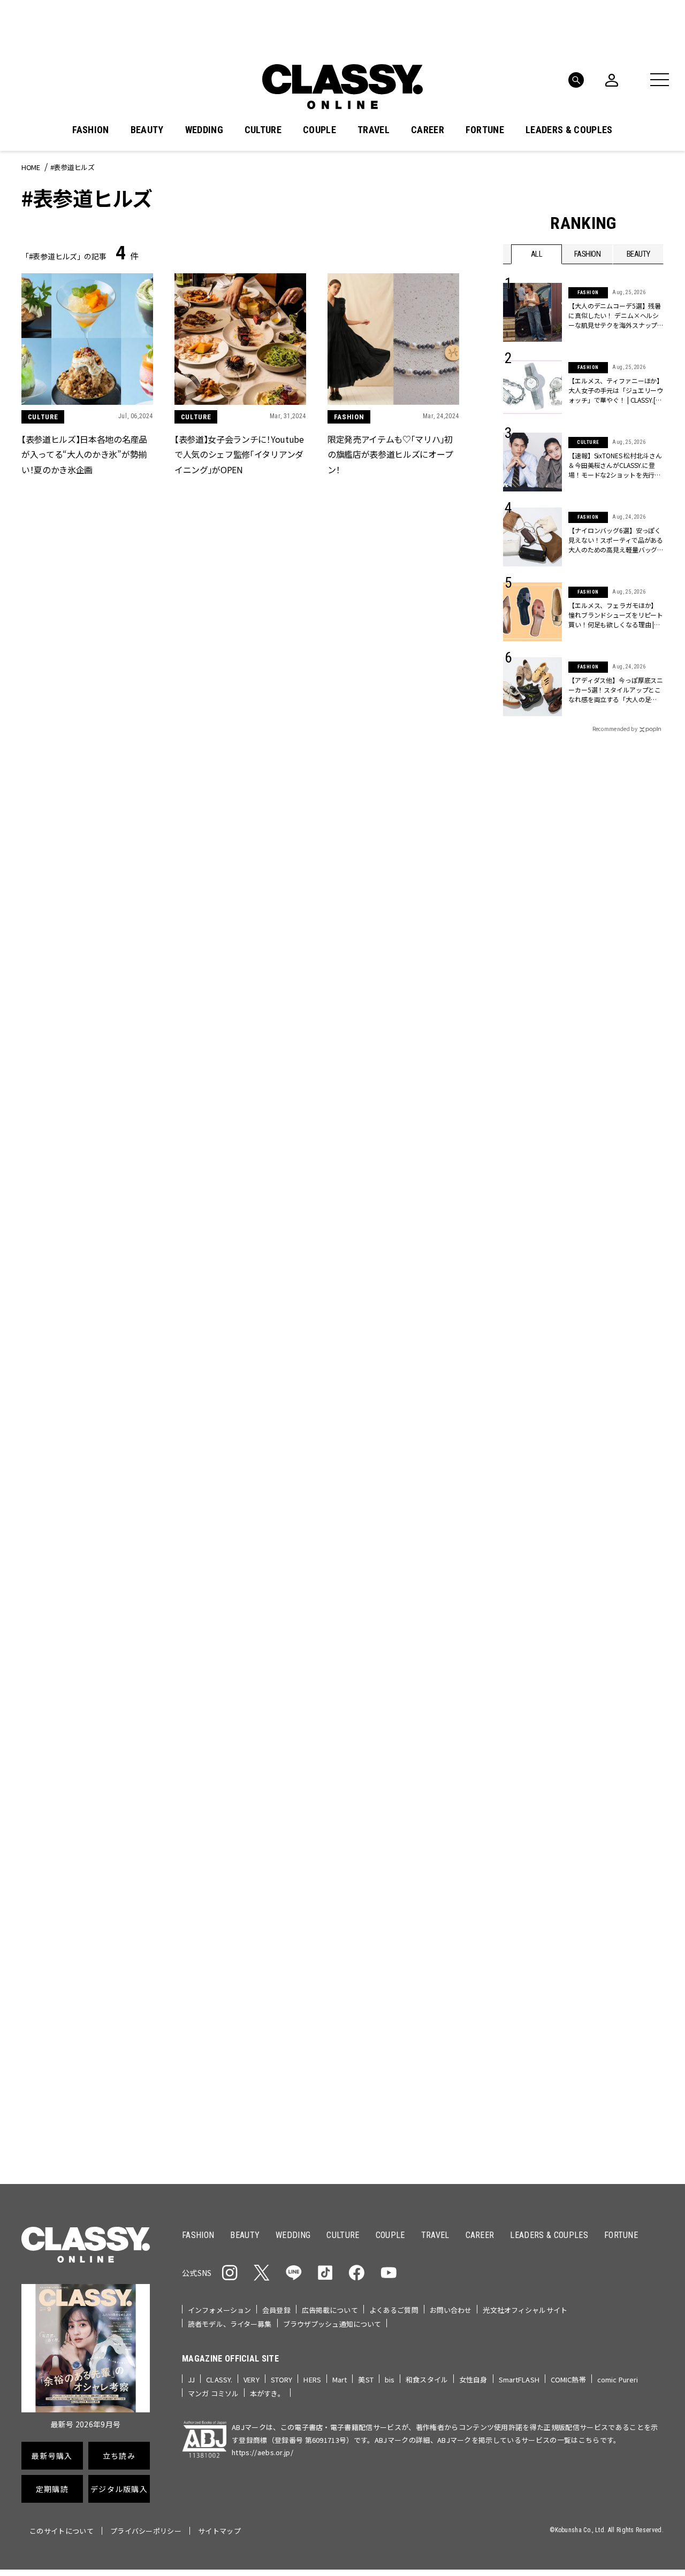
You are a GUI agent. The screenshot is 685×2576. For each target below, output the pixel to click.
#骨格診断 (642, 1191)
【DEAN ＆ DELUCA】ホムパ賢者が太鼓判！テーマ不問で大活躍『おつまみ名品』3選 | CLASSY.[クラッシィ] (87, 1855)
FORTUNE (485, 130)
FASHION (90, 130)
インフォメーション (219, 2310)
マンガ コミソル (213, 2393)
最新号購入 (376, 1259)
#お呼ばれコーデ (628, 1157)
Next (642, 1021)
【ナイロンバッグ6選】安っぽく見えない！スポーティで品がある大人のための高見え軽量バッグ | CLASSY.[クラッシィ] (616, 540)
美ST (366, 2379)
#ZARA (602, 1191)
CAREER (428, 130)
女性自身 (473, 2379)
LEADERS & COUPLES (569, 130)
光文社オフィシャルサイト (525, 2310)
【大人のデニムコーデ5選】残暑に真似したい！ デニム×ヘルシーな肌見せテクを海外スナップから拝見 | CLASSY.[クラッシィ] (615, 316)
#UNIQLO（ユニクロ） (543, 1191)
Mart (340, 2379)
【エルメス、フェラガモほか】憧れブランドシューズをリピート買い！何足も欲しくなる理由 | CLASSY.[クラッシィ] (616, 615)
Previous (613, 1021)
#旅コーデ (541, 1174)
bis (390, 2379)
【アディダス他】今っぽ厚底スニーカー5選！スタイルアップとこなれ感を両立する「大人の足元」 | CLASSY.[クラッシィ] (616, 690)
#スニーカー (622, 1174)
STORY (282, 2379)
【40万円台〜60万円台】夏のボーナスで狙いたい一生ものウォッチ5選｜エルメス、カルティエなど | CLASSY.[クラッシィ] (240, 1855)
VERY (252, 2379)
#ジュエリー (531, 1157)
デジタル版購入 (376, 1375)
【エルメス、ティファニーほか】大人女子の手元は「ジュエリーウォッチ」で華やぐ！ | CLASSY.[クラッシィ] (616, 390)
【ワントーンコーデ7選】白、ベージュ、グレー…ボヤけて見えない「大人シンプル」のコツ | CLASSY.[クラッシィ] (240, 2077)
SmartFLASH (519, 2379)
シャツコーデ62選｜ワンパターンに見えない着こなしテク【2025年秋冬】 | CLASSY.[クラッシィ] (85, 2076)
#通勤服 (576, 1157)
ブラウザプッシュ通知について (332, 2324)
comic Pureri (618, 2379)
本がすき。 (267, 2393)
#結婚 (580, 1174)
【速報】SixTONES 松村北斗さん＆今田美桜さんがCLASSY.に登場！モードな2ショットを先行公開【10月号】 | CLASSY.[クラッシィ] (615, 465)
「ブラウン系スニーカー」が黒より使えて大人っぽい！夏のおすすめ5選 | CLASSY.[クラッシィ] (238, 1632)
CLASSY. (219, 2379)
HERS (312, 2379)
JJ (191, 2379)
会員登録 (276, 2310)
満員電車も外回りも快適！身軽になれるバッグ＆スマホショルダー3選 (87, 1632)
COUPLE (319, 130)
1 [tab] (356, 1041)
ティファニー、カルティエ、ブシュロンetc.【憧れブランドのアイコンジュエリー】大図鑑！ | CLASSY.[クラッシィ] (394, 1855)
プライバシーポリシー (146, 2531)
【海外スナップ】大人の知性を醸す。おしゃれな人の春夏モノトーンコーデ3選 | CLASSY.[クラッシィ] (394, 1632)
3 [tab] (382, 1041)
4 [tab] (394, 1041)
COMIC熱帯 (568, 2379)
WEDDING (204, 130)
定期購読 (376, 1336)
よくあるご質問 (394, 2310)
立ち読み (376, 1298)
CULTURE (263, 130)
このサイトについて (62, 2531)
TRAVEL (374, 130)
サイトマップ (219, 2531)
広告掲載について (330, 2310)
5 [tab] (407, 1041)
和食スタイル (427, 2379)
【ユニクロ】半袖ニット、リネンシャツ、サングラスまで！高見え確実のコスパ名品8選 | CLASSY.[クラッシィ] (393, 2077)
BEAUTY (147, 130)
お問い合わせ (451, 2310)
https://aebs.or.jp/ (262, 2452)
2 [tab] (369, 1041)
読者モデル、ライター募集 (230, 2324)
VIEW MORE (584, 1578)
